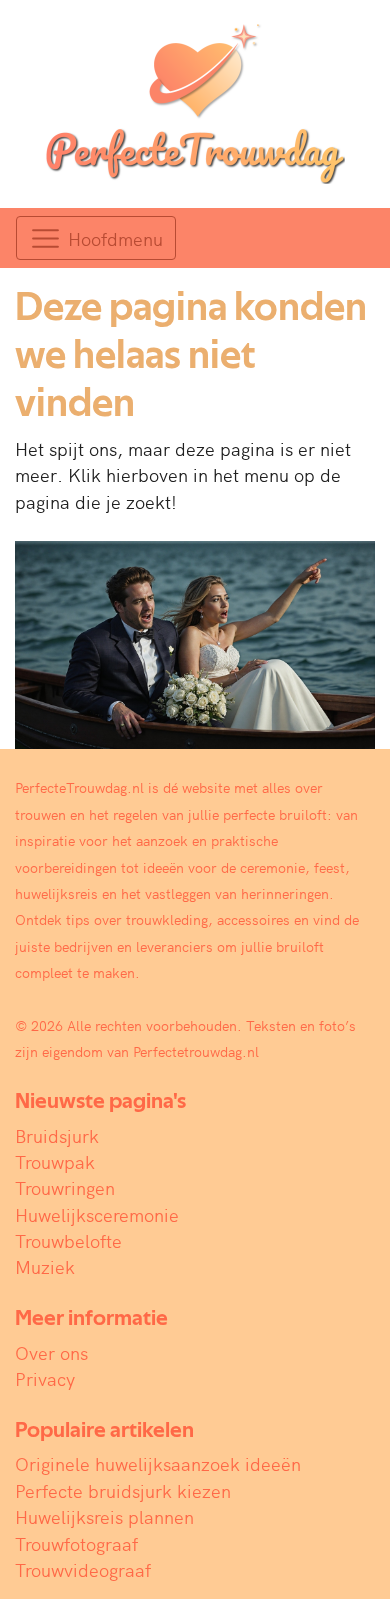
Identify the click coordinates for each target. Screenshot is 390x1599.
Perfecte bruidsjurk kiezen (123, 1490)
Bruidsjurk (57, 1135)
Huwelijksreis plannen (104, 1516)
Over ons (51, 1352)
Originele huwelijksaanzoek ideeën (158, 1463)
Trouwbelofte (68, 1240)
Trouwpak (55, 1161)
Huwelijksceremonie (97, 1214)
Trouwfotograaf (76, 1543)
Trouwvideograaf (83, 1569)
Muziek (45, 1266)
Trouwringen (65, 1187)
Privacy (45, 1378)
